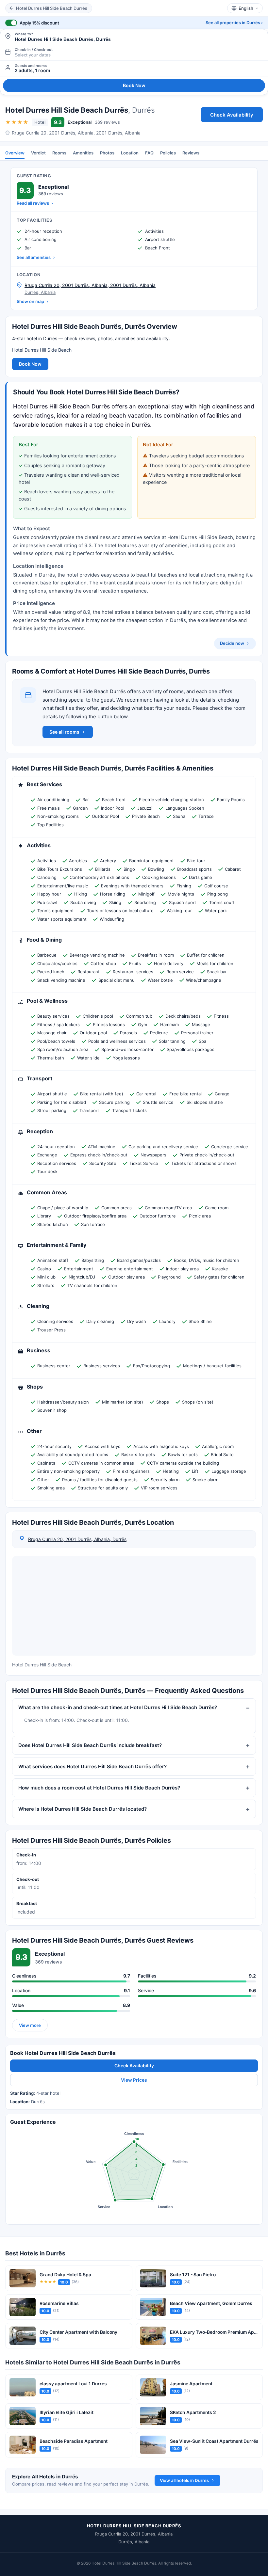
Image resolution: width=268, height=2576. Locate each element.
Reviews (191, 153)
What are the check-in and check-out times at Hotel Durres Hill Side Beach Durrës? (118, 1708)
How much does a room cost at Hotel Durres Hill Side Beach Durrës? (99, 1788)
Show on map (30, 301)
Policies (168, 153)
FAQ (149, 153)
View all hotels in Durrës (184, 2480)
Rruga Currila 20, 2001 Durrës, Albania (134, 2534)
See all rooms (64, 732)
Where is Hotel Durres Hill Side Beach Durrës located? (83, 1809)
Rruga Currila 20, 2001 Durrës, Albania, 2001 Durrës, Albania (76, 133)
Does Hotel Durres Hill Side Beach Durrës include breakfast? (90, 1745)
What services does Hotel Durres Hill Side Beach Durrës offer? (92, 1766)
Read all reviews (33, 203)
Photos (107, 153)
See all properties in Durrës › (234, 23)
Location (130, 153)
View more (30, 2025)
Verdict (38, 153)
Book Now (134, 85)
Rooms (59, 153)
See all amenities (34, 257)
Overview (15, 153)
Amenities (83, 153)
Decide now (232, 643)
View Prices (134, 2080)
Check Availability (232, 115)
